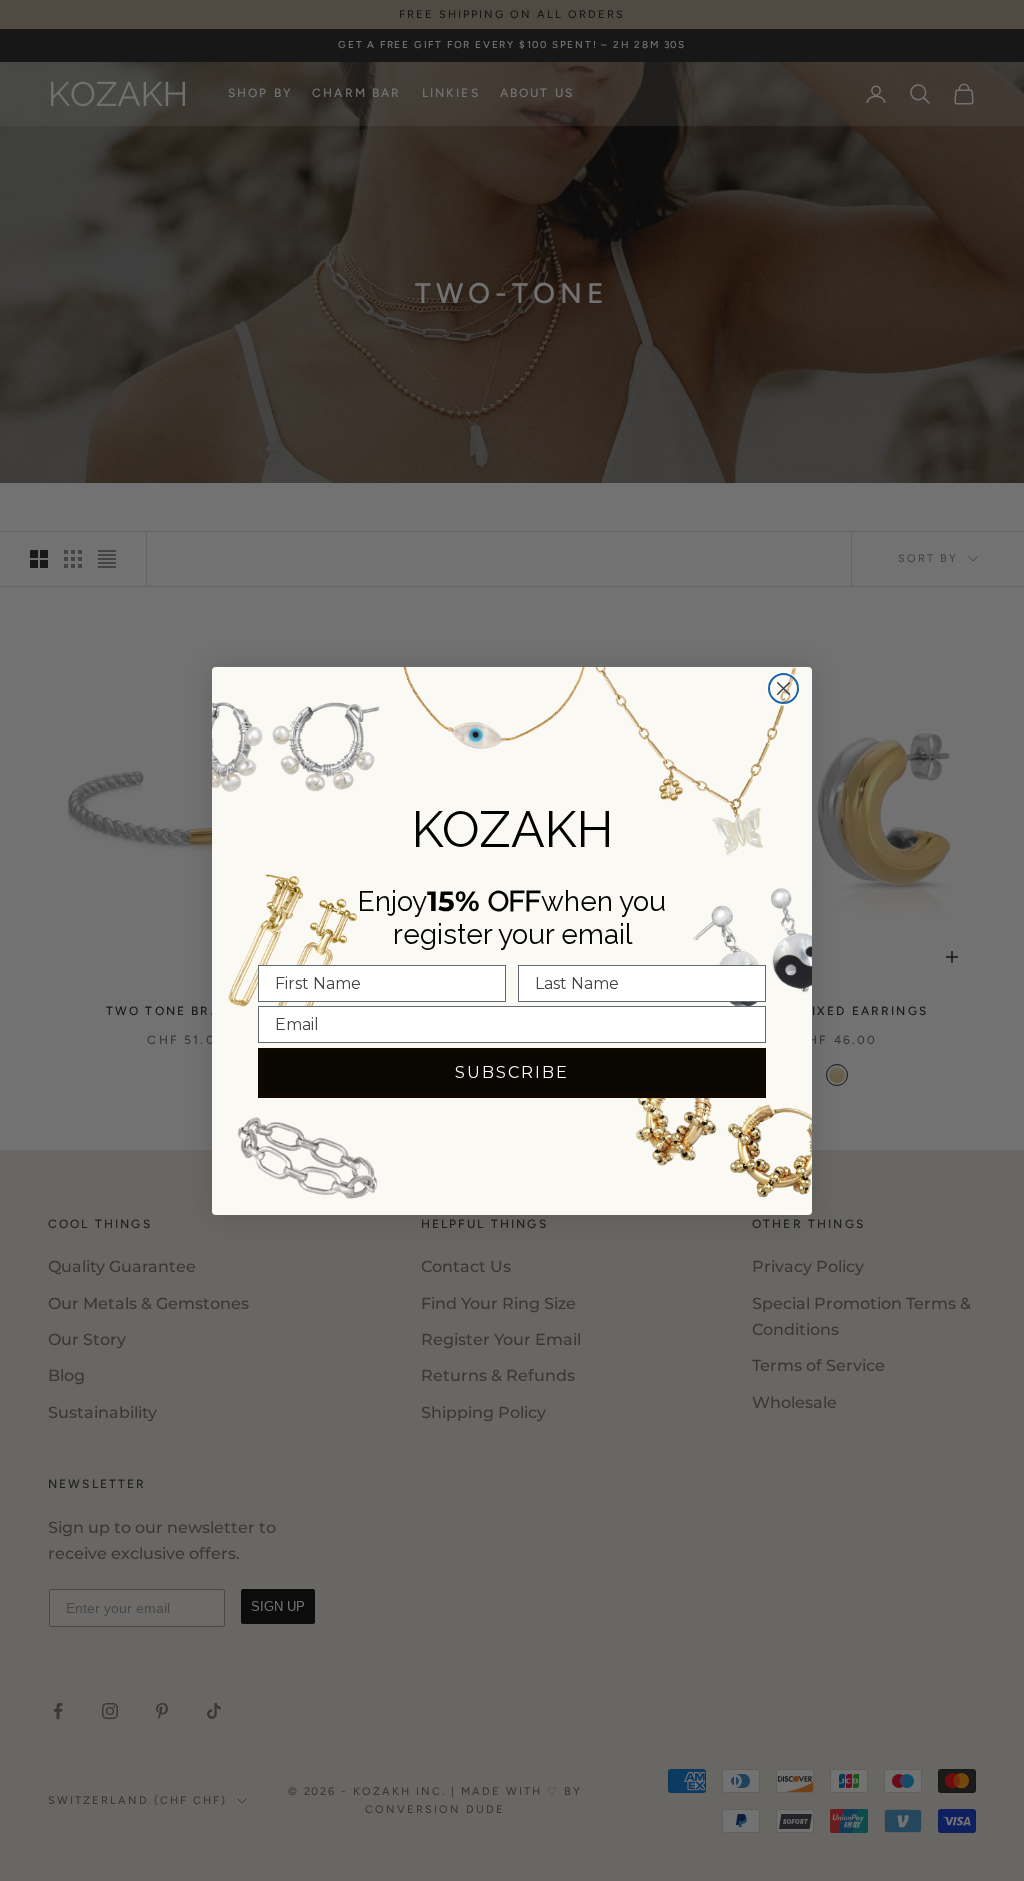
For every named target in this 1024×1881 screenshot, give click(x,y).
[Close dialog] (783, 688)
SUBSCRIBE (512, 1072)
